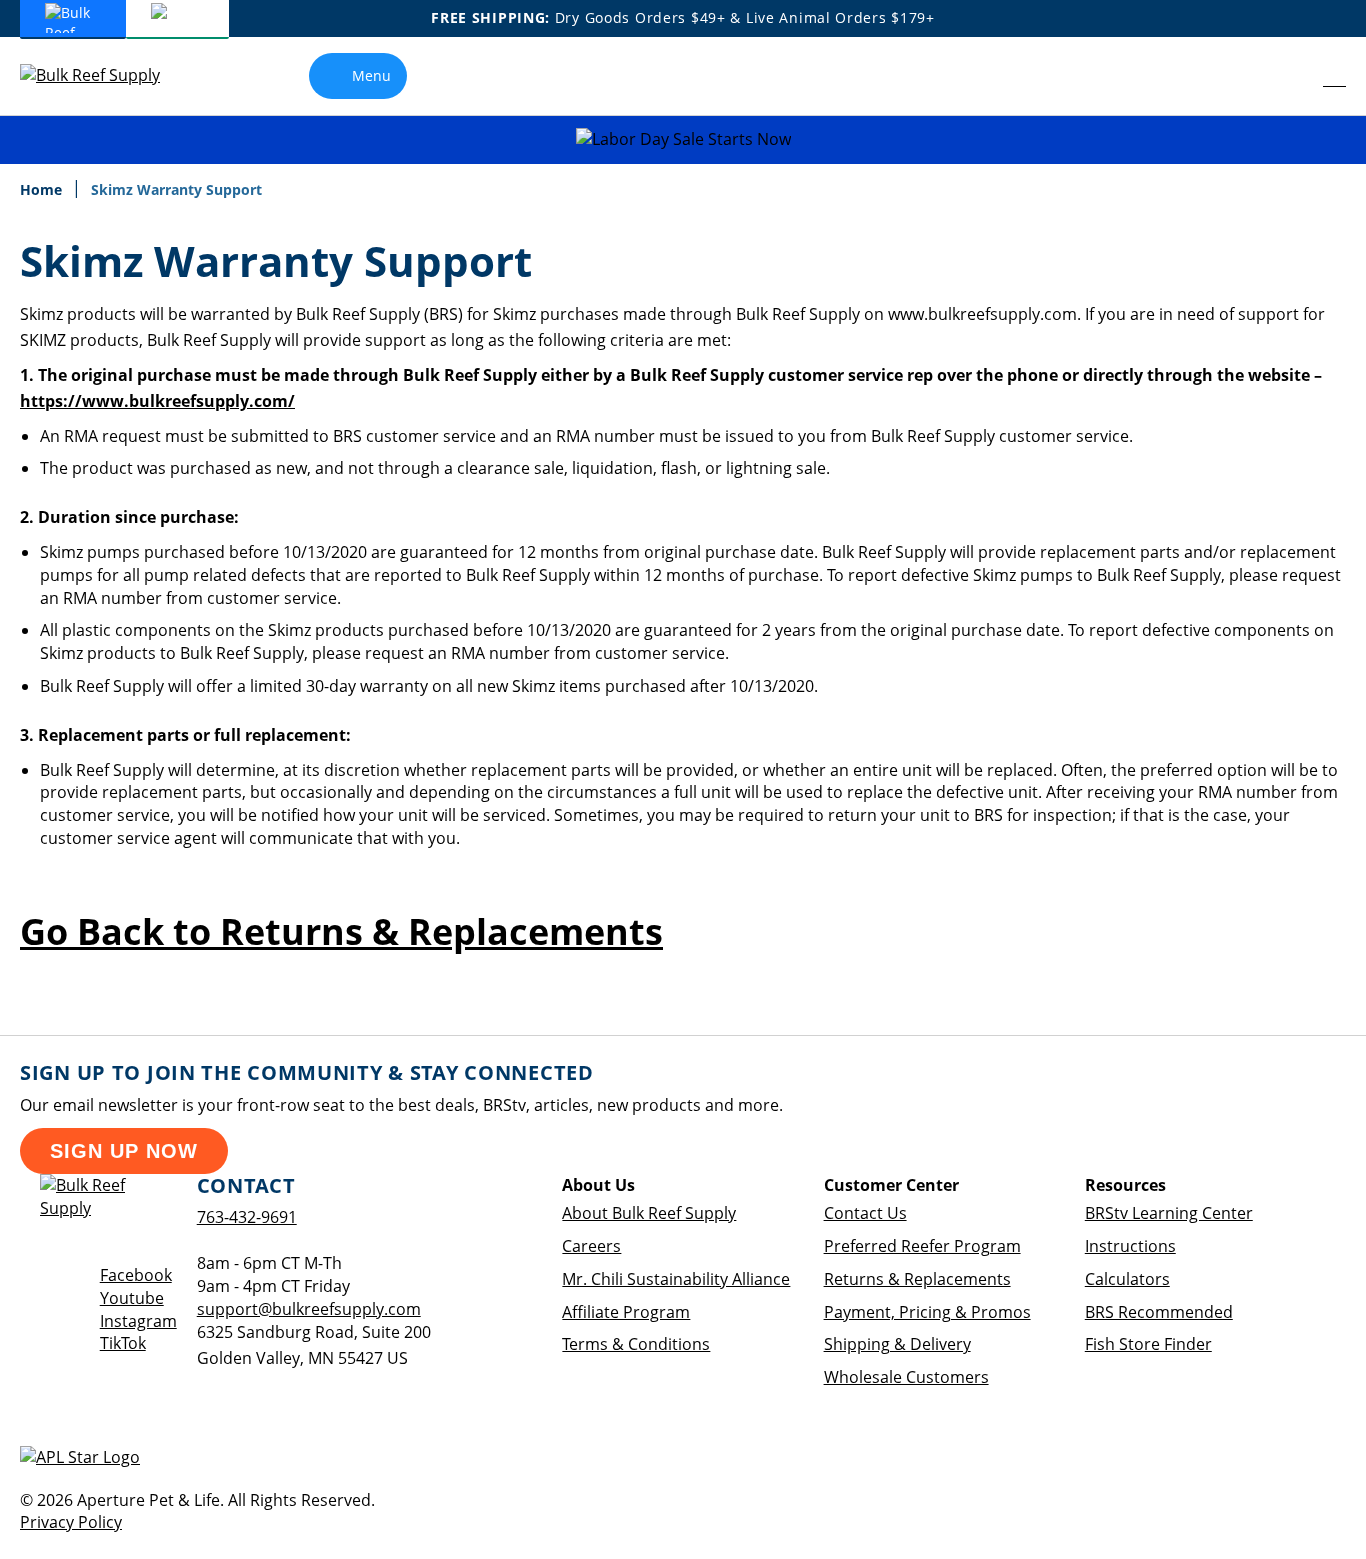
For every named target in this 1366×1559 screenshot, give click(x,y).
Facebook (136, 1275)
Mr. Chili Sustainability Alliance (676, 1279)
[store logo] (105, 75)
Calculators (1127, 1279)
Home (43, 189)
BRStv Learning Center (1169, 1213)
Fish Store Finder (1148, 1344)
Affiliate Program (626, 1312)
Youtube (132, 1298)
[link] (1290, 76)
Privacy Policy (71, 1522)
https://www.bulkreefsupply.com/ (157, 401)
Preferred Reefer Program (922, 1246)
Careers (591, 1246)
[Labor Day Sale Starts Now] (683, 139)
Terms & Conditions (636, 1344)
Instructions (1130, 1246)
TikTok (123, 1343)
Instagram (138, 1321)
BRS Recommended (1159, 1312)
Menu (371, 75)
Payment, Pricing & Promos (927, 1312)
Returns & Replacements (917, 1279)
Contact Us (865, 1213)
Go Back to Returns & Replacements (341, 931)
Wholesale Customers (906, 1377)
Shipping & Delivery (897, 1344)
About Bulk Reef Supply (649, 1213)
